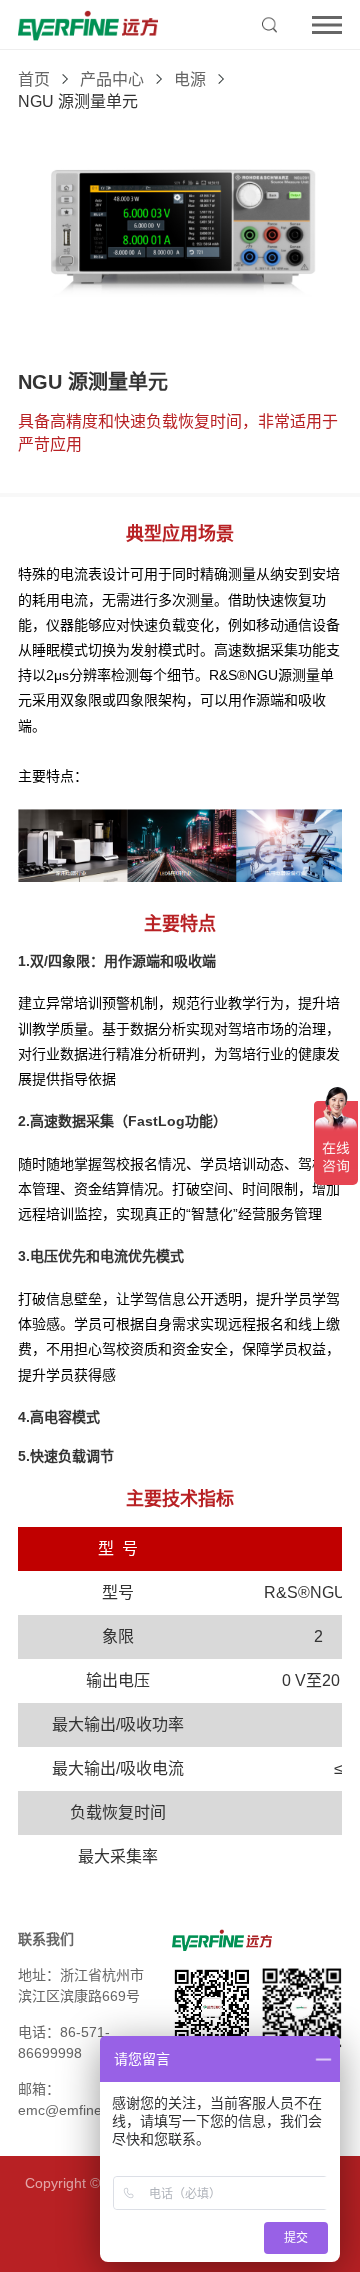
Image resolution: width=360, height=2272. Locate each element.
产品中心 (112, 79)
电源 (190, 79)
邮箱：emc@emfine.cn (69, 2099)
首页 (34, 79)
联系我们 (46, 1939)
